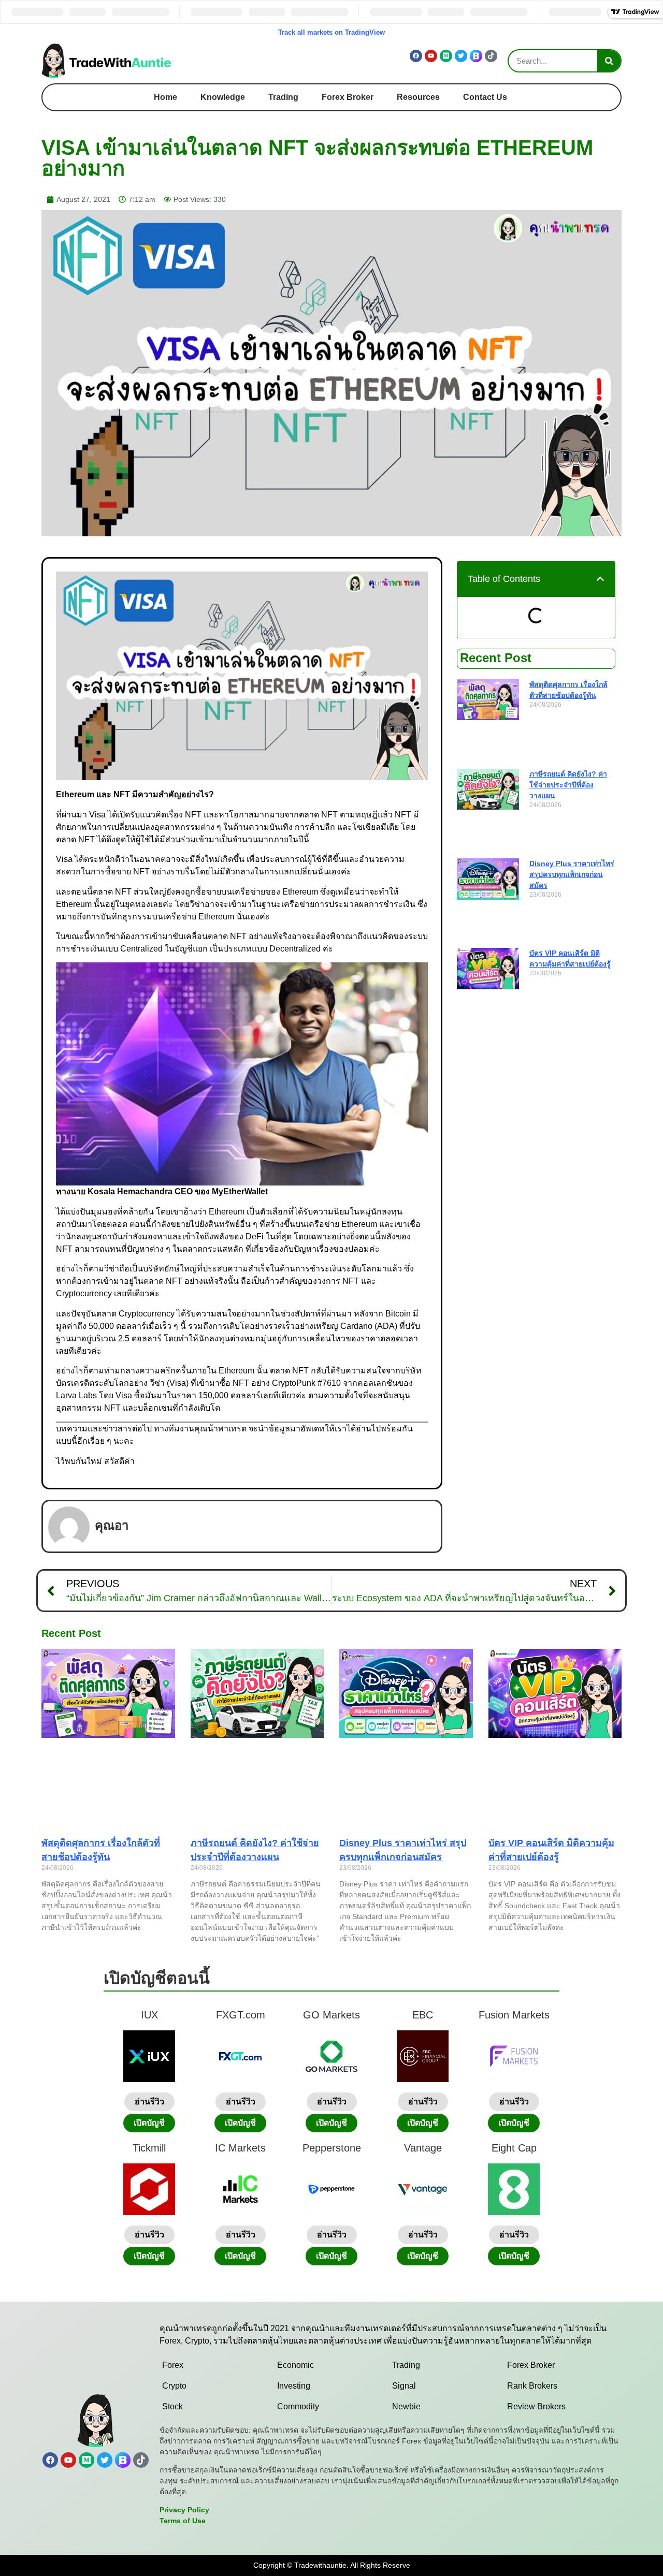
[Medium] (446, 56)
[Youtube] (431, 56)
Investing (294, 2386)
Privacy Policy (184, 2510)
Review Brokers (536, 2406)
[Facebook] (416, 56)
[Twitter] (461, 56)
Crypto (174, 2386)
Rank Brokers (532, 2386)
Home (165, 97)
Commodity (298, 2406)
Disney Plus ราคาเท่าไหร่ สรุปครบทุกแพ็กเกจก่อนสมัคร (572, 874)
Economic (296, 2365)
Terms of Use (183, 2521)
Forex (173, 2365)
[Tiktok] (491, 56)
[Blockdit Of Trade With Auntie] (476, 56)
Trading (283, 97)
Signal (404, 2386)
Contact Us (485, 97)
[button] (600, 579)
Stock (172, 2406)
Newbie (406, 2406)
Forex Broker (348, 97)
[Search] (609, 61)
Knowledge (223, 97)
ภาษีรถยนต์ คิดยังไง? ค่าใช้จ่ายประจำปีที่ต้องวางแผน (568, 785)
